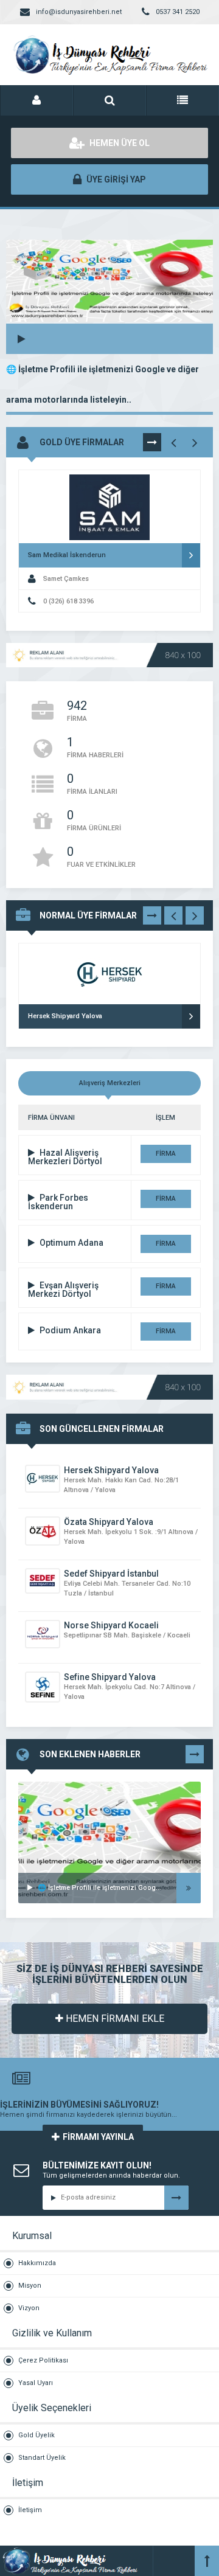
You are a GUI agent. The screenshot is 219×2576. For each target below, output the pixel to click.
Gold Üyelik (36, 2435)
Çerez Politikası (43, 2360)
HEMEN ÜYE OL (119, 143)
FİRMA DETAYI (165, 1156)
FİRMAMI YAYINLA (98, 2137)
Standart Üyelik (42, 2458)
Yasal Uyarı (36, 2383)
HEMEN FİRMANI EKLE (114, 2019)
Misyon (30, 2286)
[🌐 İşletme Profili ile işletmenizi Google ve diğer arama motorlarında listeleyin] (109, 1797)
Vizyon (29, 2308)
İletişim (30, 2510)
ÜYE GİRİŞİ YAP (115, 179)
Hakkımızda (37, 2263)
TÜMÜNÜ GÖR (152, 445)
